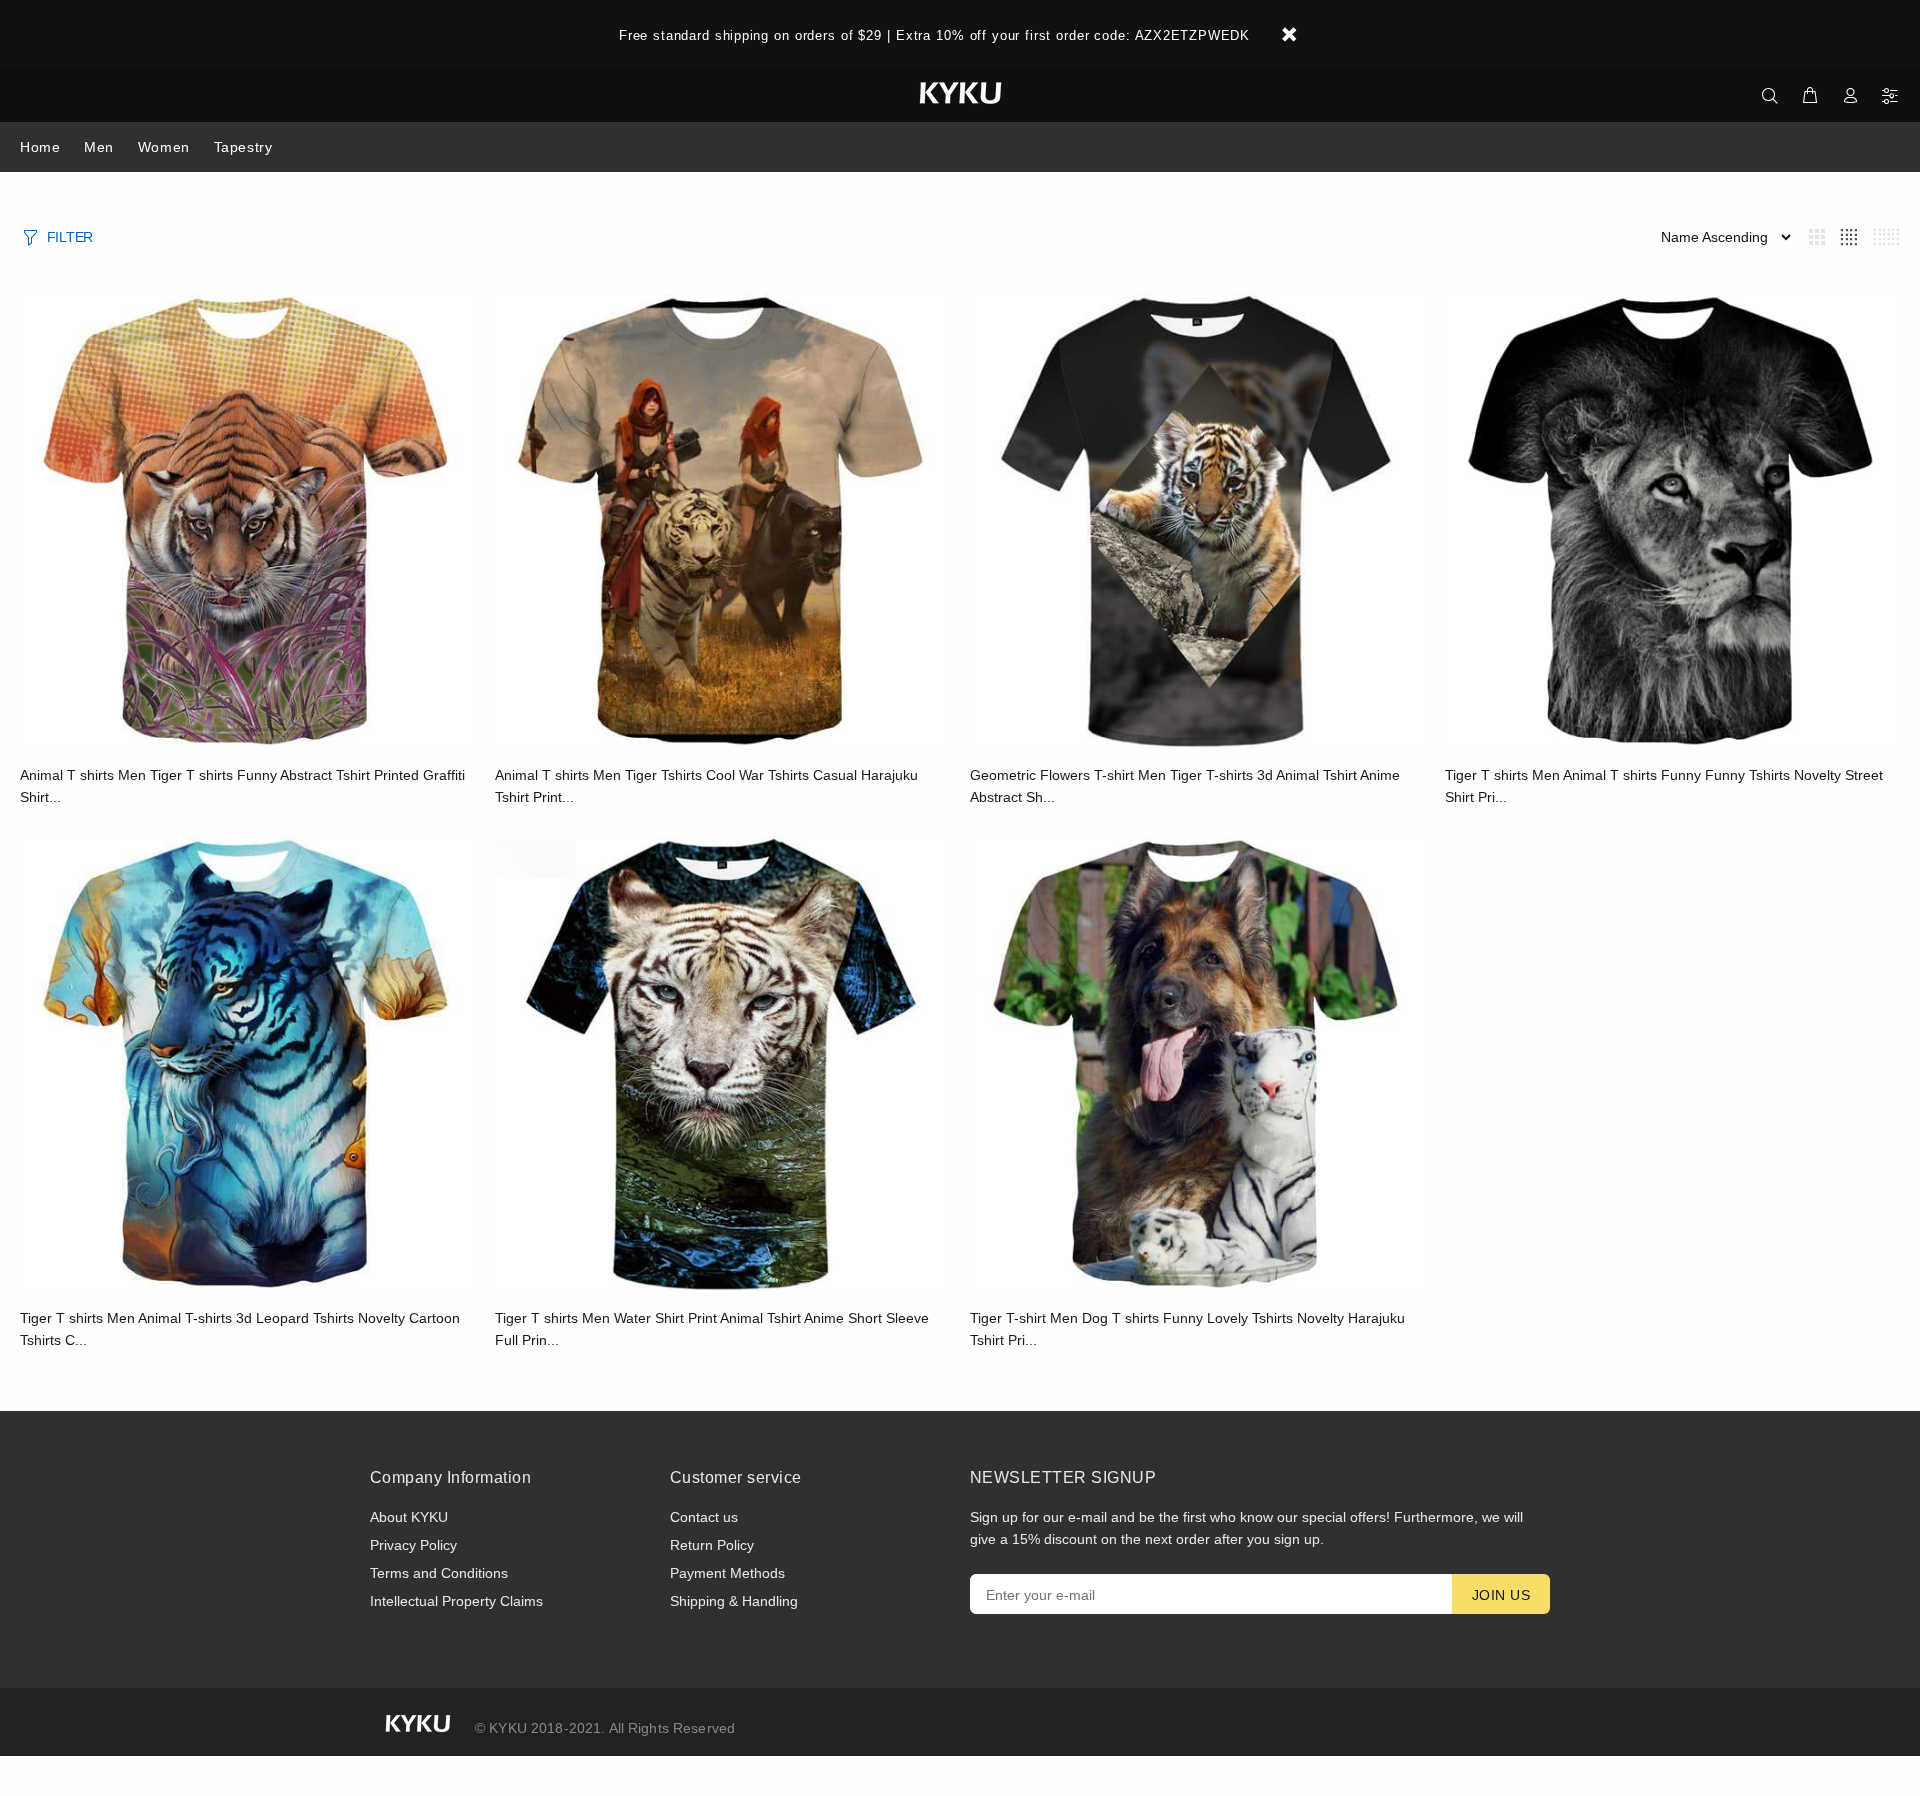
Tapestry (243, 147)
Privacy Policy (413, 1545)
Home (40, 147)
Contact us (704, 1517)
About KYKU (409, 1517)
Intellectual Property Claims (456, 1601)
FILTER (70, 237)
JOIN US (1501, 1595)
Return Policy (712, 1545)
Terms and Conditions (439, 1573)
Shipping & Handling (734, 1601)
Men (99, 147)
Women (164, 147)
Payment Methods (727, 1573)
